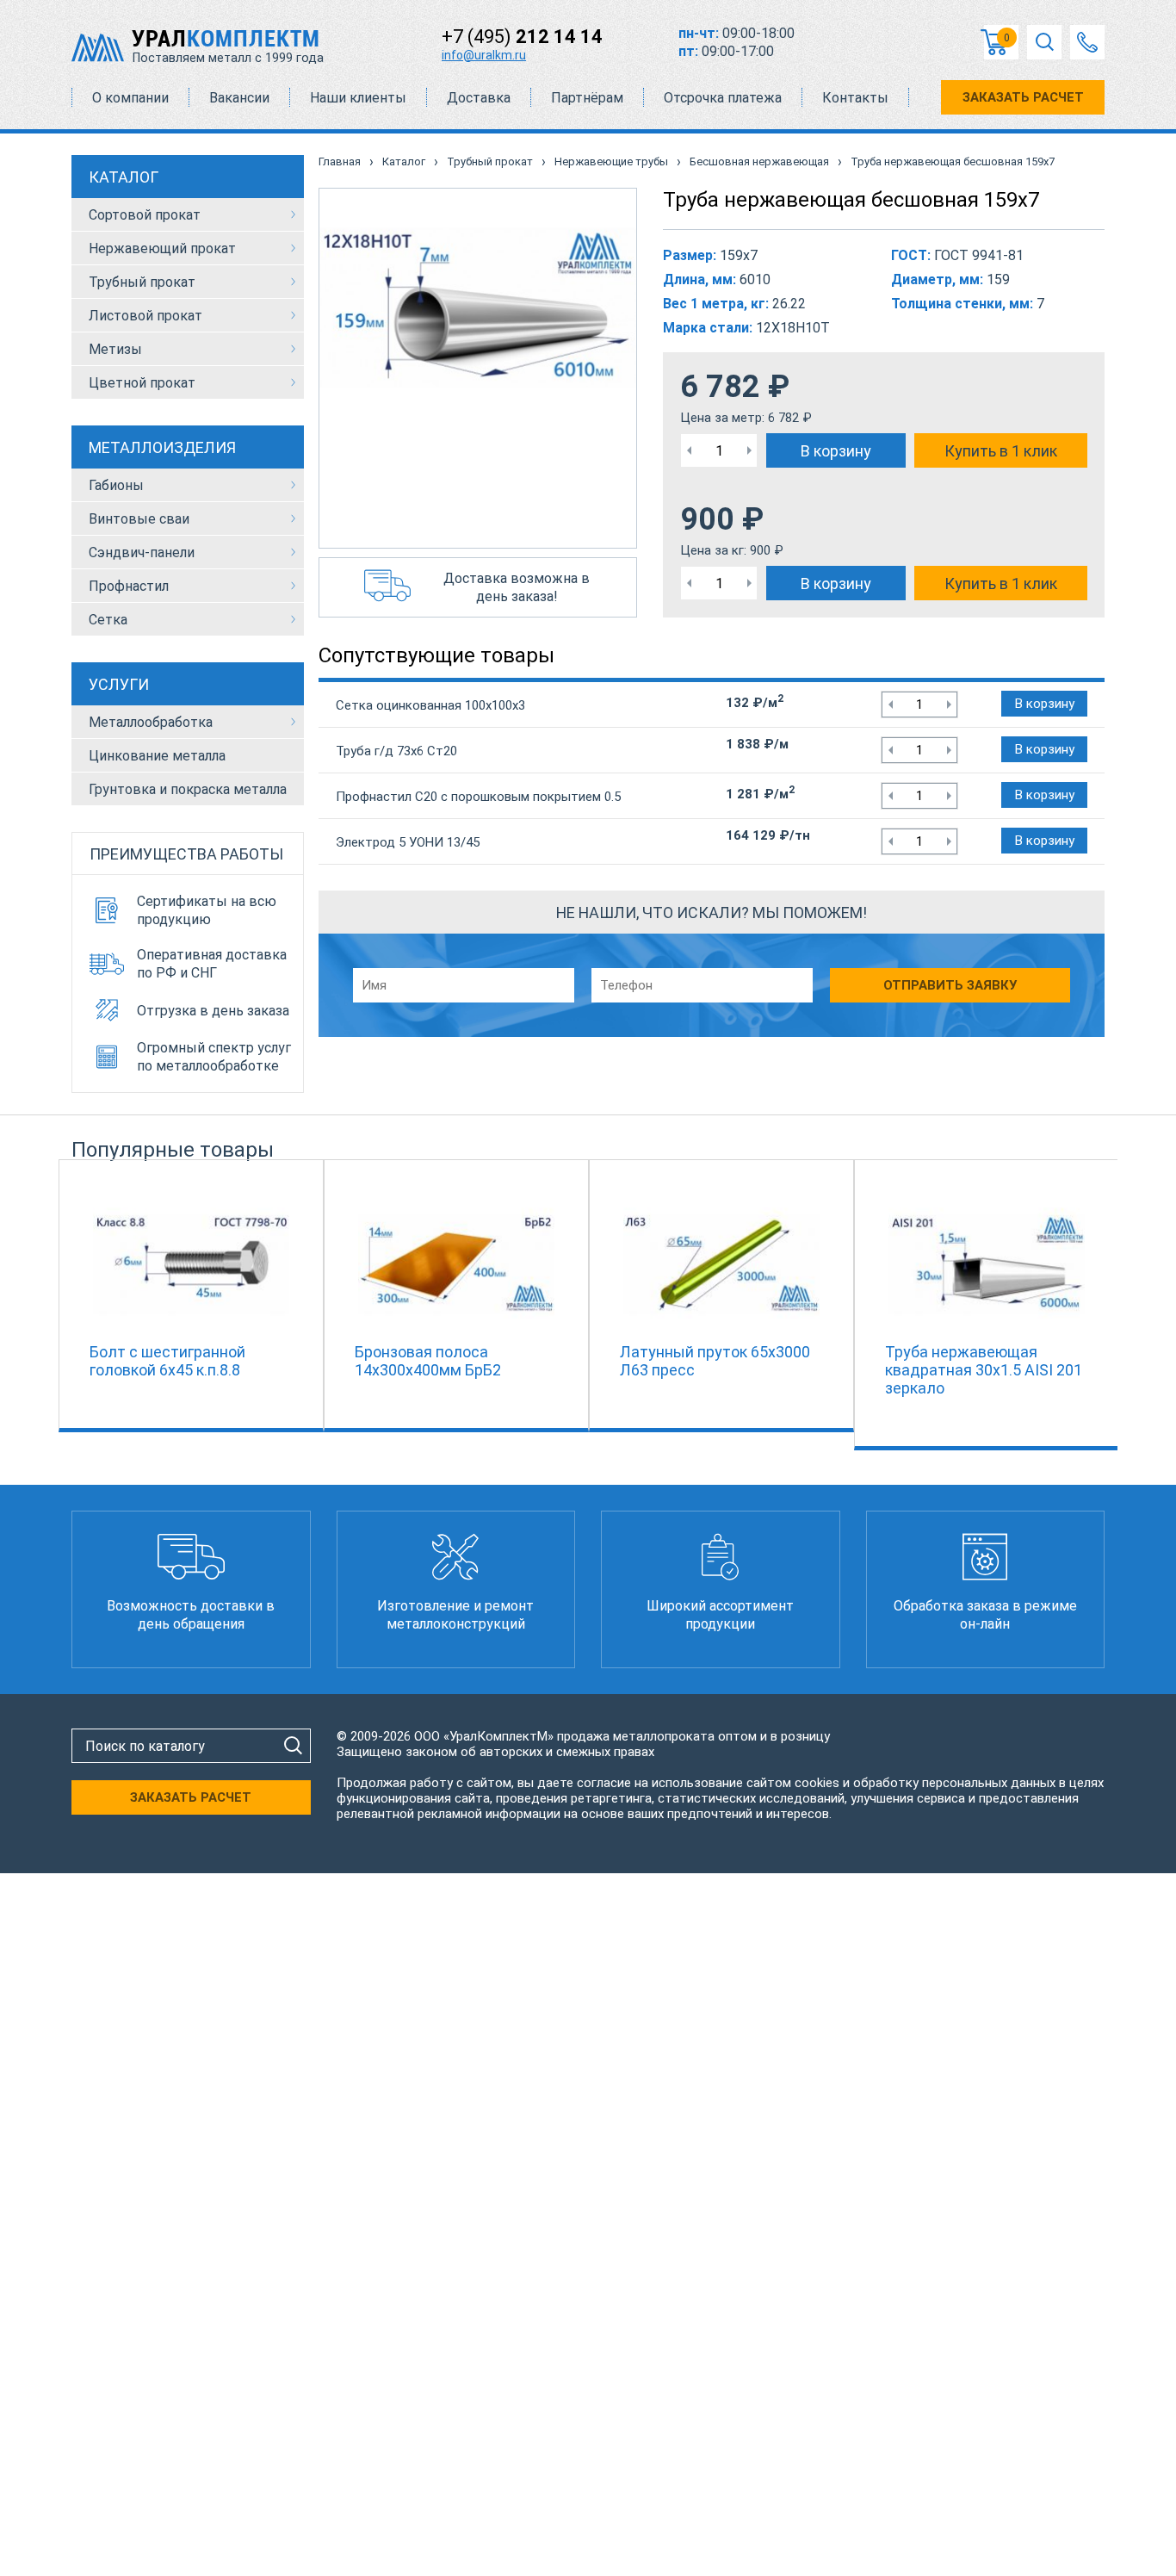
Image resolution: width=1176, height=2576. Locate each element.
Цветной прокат (142, 383)
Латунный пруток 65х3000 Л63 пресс (715, 1361)
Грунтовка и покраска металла (188, 789)
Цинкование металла (157, 756)
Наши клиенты (358, 98)
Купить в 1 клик (1001, 451)
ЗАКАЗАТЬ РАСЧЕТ (1023, 97)
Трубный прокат (142, 282)
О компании (130, 98)
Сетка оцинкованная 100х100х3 (430, 705)
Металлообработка (151, 722)
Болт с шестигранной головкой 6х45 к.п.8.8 (167, 1361)
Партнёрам (587, 98)
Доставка (479, 98)
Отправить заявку (950, 985)
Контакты (855, 98)
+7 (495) (522, 37)
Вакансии (239, 98)
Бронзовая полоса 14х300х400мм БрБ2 (428, 1361)
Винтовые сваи (139, 519)
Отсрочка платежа (723, 98)
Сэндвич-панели (142, 552)
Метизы (115, 349)
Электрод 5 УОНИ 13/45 (408, 842)
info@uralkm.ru (484, 55)
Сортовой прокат (145, 215)
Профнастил (129, 586)
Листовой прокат (145, 316)
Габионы (116, 485)
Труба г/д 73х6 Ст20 (396, 751)
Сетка (108, 620)
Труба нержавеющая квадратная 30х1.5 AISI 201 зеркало (984, 1370)
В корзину (836, 451)
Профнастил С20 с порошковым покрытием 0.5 (478, 797)
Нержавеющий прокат (162, 248)
